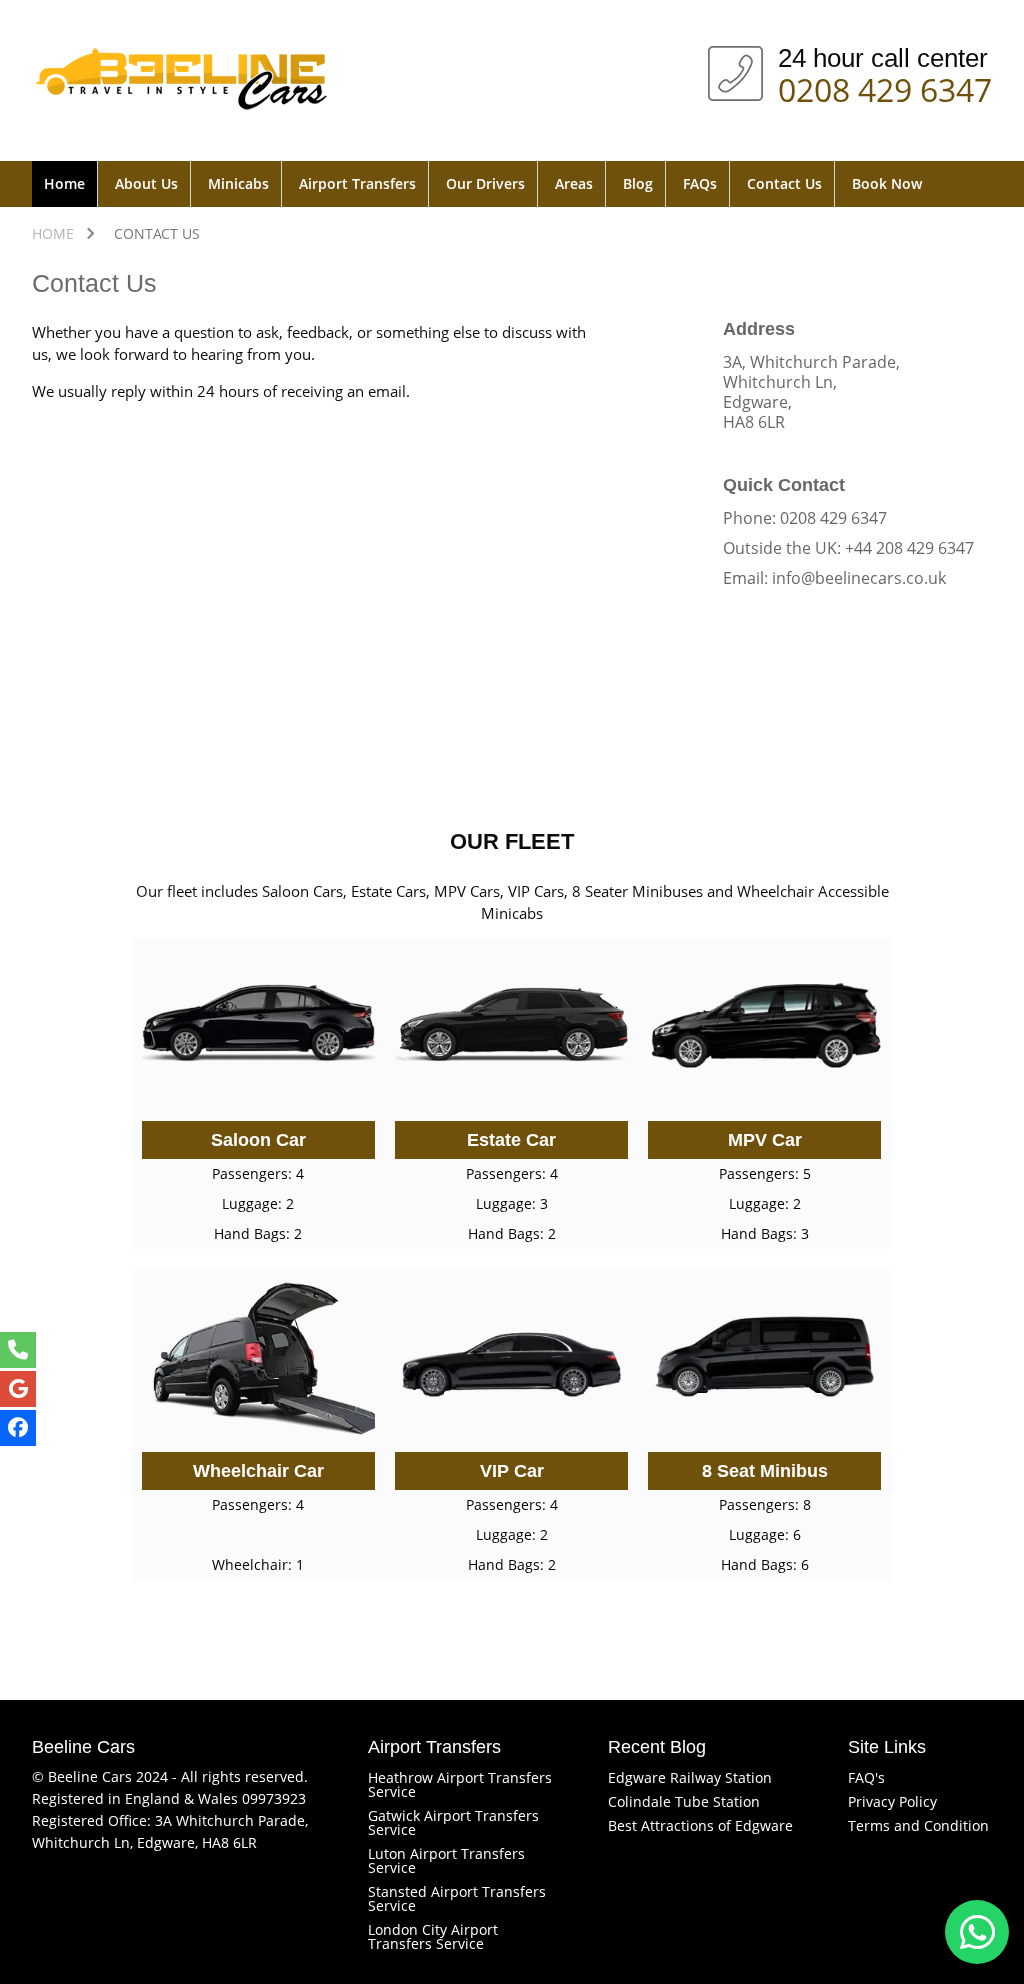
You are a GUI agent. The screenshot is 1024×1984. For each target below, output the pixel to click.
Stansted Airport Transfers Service (457, 1898)
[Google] (18, 1389)
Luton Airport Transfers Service (446, 1860)
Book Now (887, 183)
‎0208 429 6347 (833, 518)
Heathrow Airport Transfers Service (460, 1784)
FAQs (700, 183)
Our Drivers (485, 183)
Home (64, 183)
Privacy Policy (892, 1801)
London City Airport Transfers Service (433, 1936)
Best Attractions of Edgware (700, 1825)
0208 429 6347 (885, 86)
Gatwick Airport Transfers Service (453, 1822)
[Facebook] (18, 1428)
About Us (146, 183)
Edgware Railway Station (690, 1777)
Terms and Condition (918, 1825)
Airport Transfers (357, 183)
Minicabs (238, 183)
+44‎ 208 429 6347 (909, 548)
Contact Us (784, 183)
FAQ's (866, 1777)
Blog (638, 183)
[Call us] (18, 1350)
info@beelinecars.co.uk (859, 578)
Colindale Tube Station (684, 1801)
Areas (574, 183)
